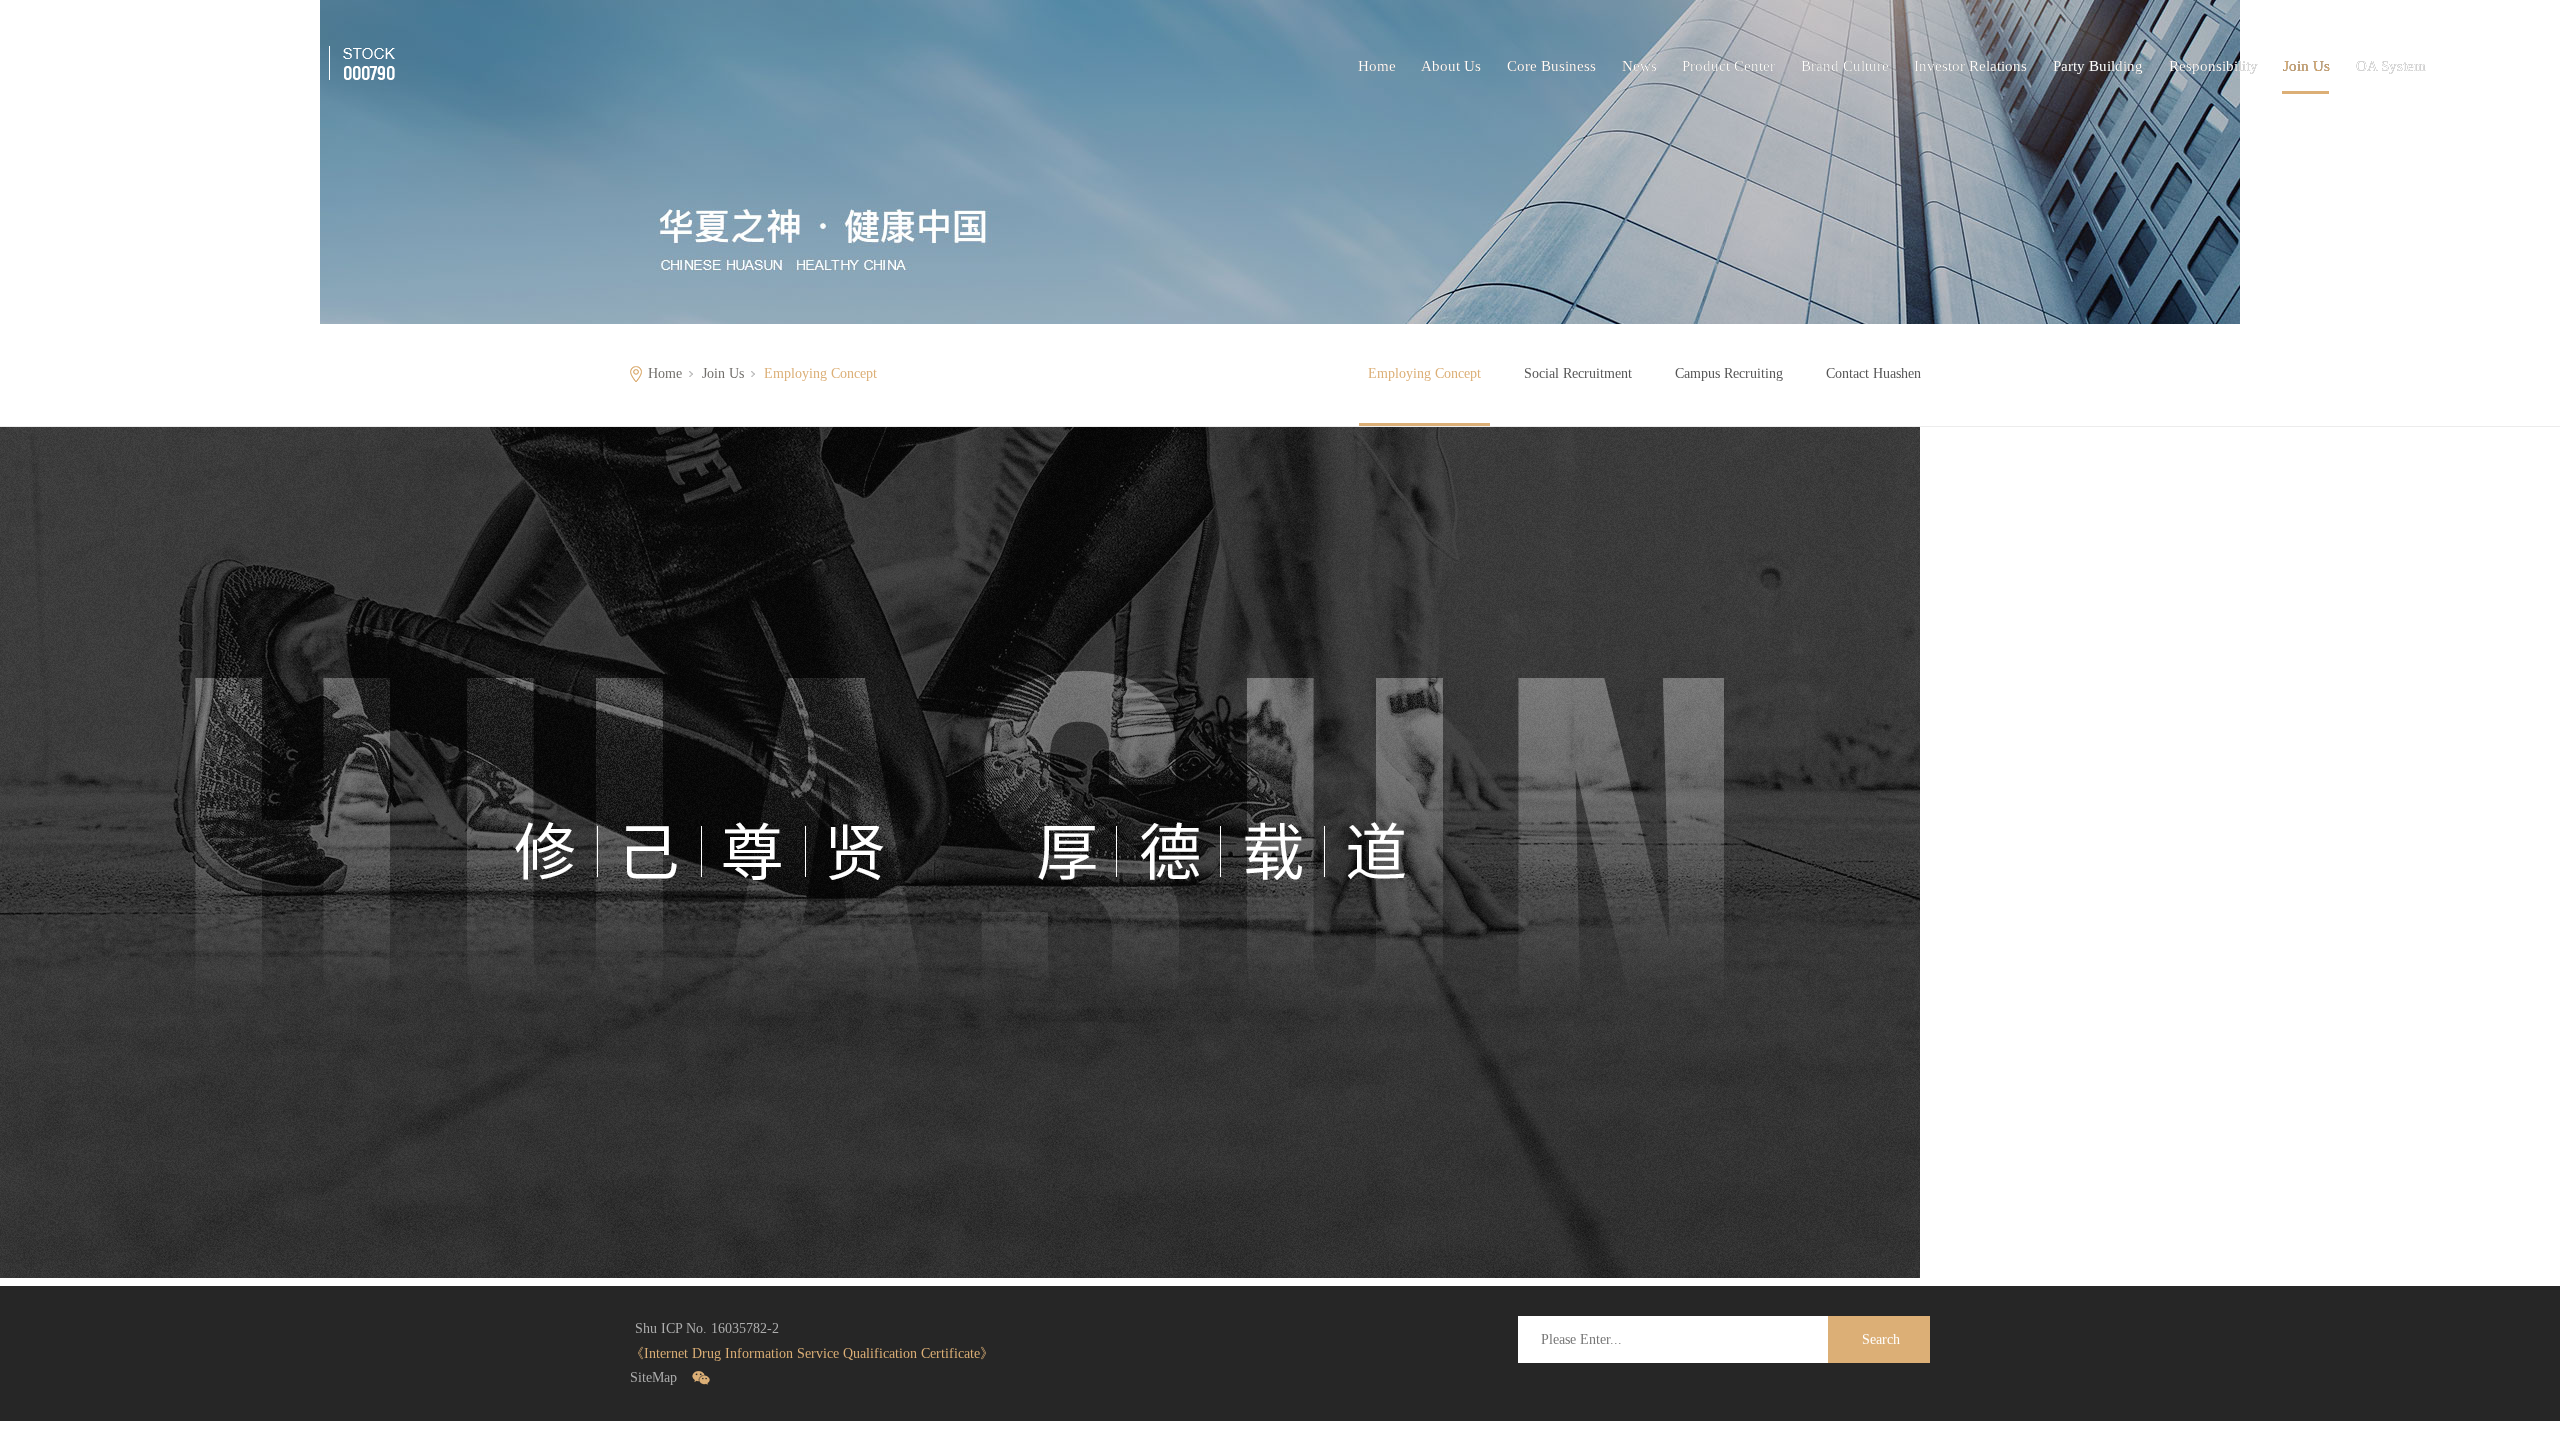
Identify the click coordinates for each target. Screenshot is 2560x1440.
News (1639, 66)
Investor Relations (1970, 66)
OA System (2391, 66)
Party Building (2098, 66)
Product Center (1728, 66)
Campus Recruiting (1729, 373)
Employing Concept (1424, 373)
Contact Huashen (1873, 373)
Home (1377, 66)
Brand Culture (1845, 66)
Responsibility (2213, 66)
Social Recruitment (1578, 373)
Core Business (1551, 66)
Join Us (2306, 66)
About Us (1451, 66)
